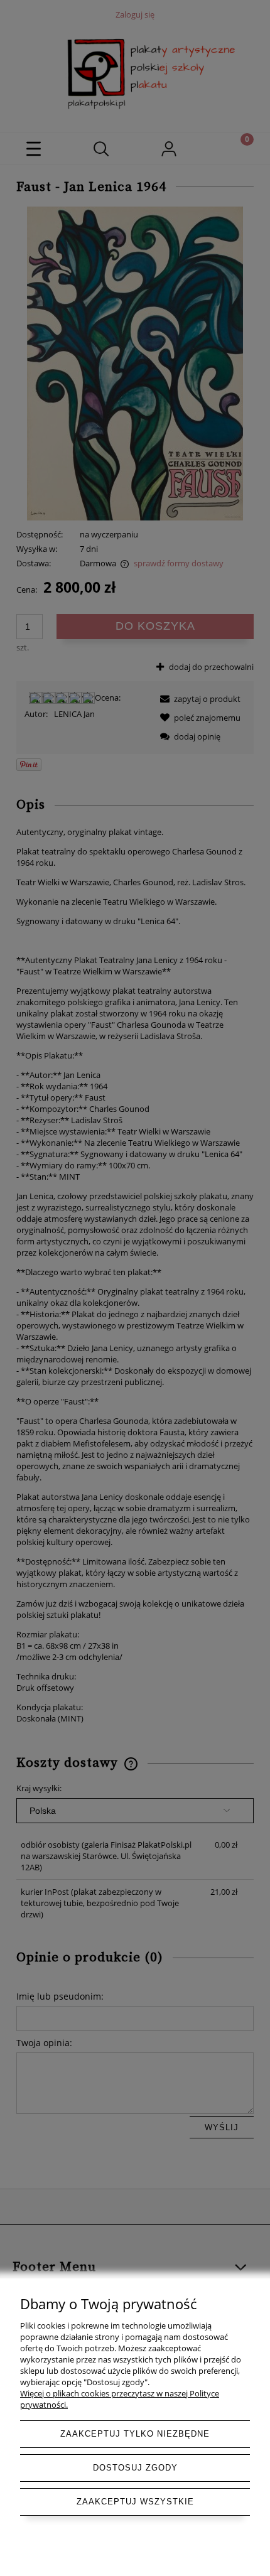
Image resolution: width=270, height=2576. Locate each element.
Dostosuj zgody (135, 2468)
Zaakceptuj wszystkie (135, 2502)
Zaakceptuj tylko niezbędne (135, 2434)
